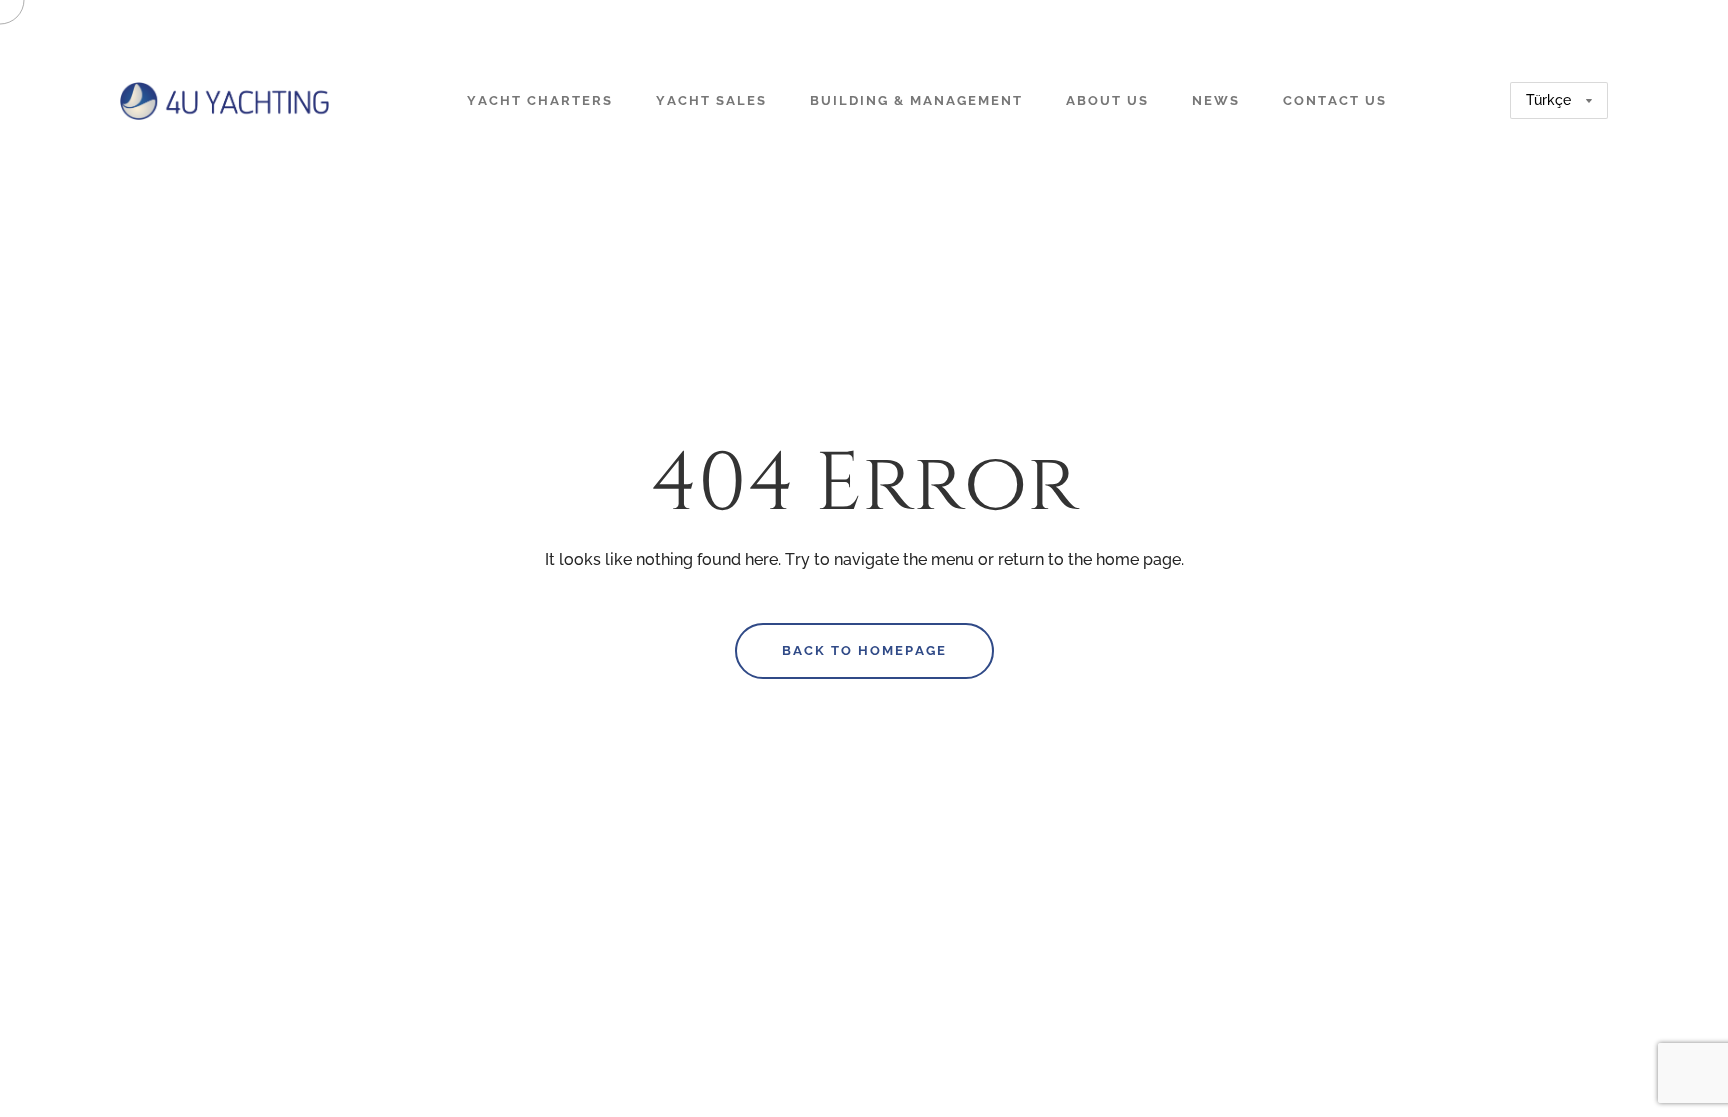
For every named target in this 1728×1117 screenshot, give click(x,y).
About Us (1107, 100)
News (1216, 100)
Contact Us (1335, 100)
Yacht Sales (711, 100)
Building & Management (916, 100)
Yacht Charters (540, 100)
